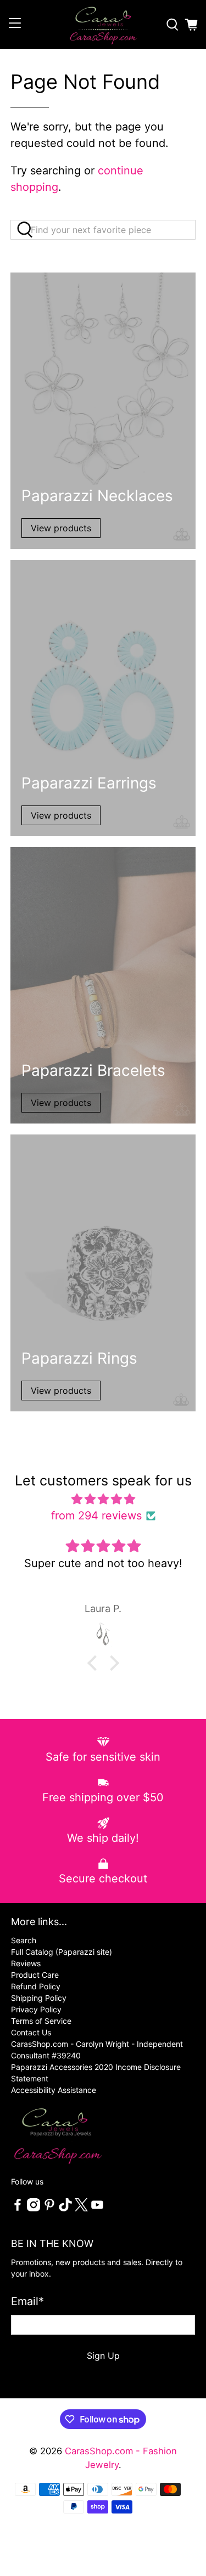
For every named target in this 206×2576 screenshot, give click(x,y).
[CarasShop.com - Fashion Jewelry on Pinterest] (49, 2208)
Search (24, 1940)
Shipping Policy (39, 1998)
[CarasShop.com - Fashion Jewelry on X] (81, 2208)
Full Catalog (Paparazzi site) (62, 1952)
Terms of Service (41, 2021)
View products (61, 528)
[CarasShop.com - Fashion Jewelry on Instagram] (34, 2208)
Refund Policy (36, 1986)
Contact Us (31, 2032)
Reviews (26, 1963)
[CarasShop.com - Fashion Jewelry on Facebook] (18, 2208)
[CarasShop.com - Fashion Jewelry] (103, 24)
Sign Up (103, 2356)
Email (27, 2301)
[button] (94, 1663)
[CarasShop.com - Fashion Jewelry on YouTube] (97, 2208)
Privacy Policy (36, 2009)
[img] (103, 1499)
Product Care (35, 1975)
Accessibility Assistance (54, 2090)
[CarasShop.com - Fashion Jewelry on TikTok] (65, 2208)
